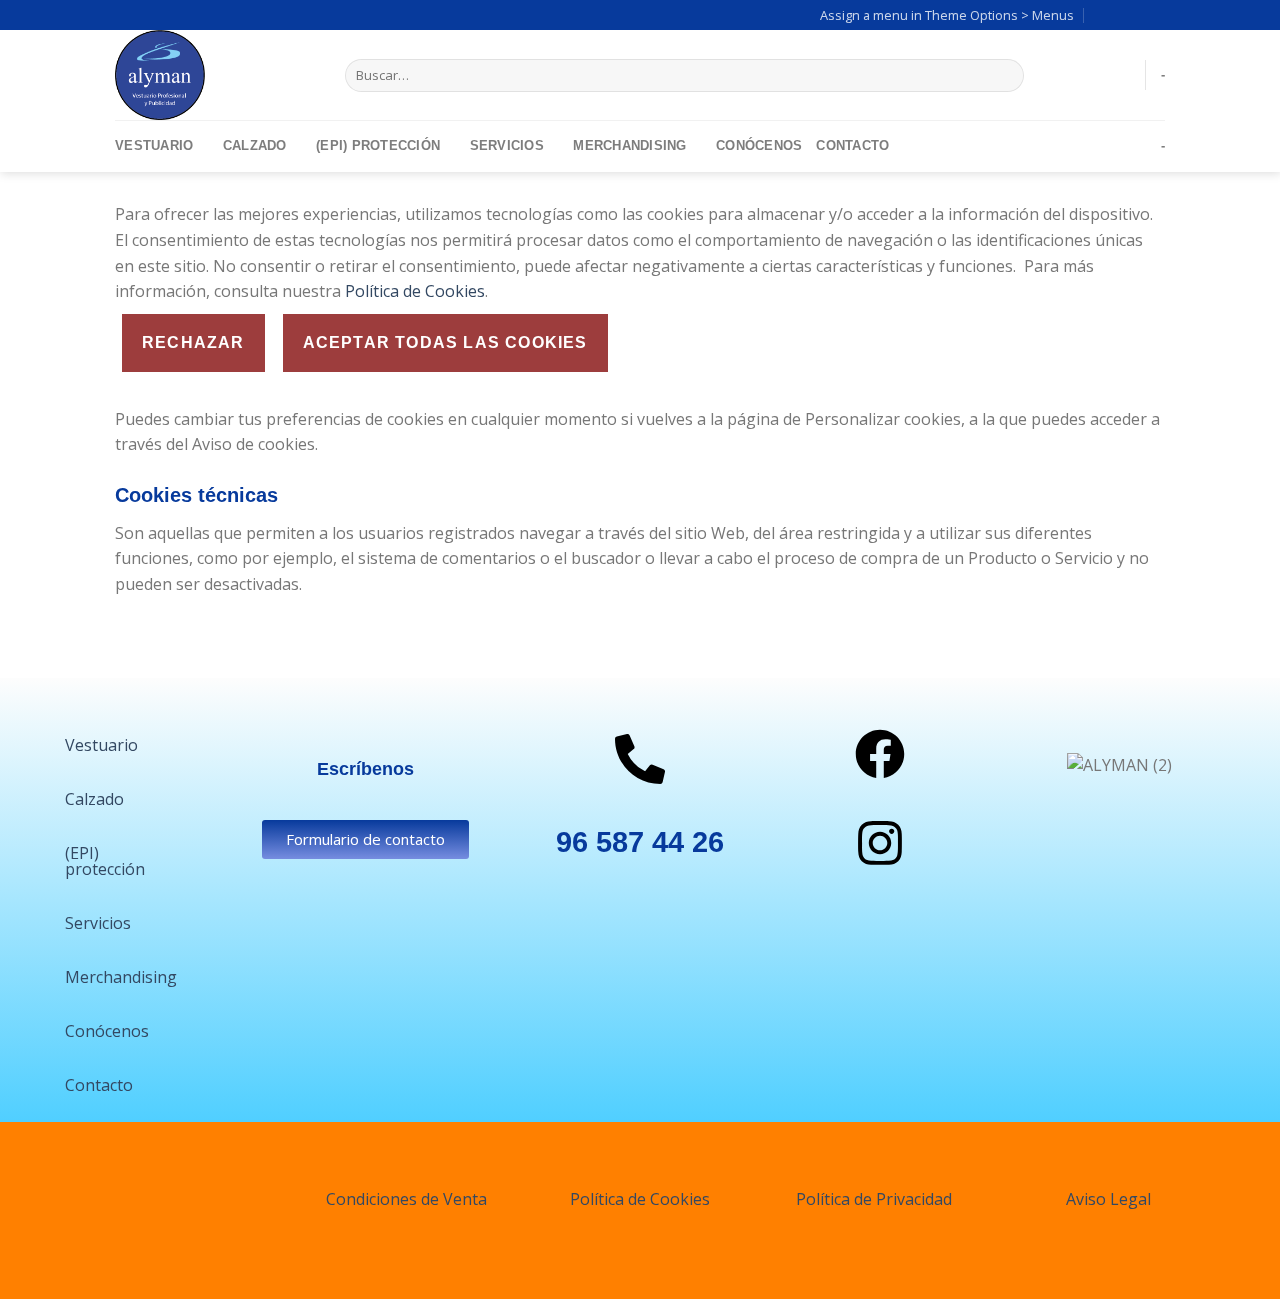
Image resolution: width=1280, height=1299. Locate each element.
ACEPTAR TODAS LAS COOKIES (445, 342)
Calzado (255, 145)
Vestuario (154, 145)
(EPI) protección (378, 145)
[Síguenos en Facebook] (1117, 15)
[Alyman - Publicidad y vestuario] (215, 75)
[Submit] (1004, 76)
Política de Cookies (413, 291)
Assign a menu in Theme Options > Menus (947, 15)
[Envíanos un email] (1155, 15)
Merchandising (629, 145)
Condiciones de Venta (406, 1199)
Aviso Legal (1108, 1199)
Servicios (507, 145)
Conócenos (759, 145)
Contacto (852, 145)
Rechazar (193, 342)
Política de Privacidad (874, 1199)
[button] (106, 745)
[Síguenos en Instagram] (1136, 15)
